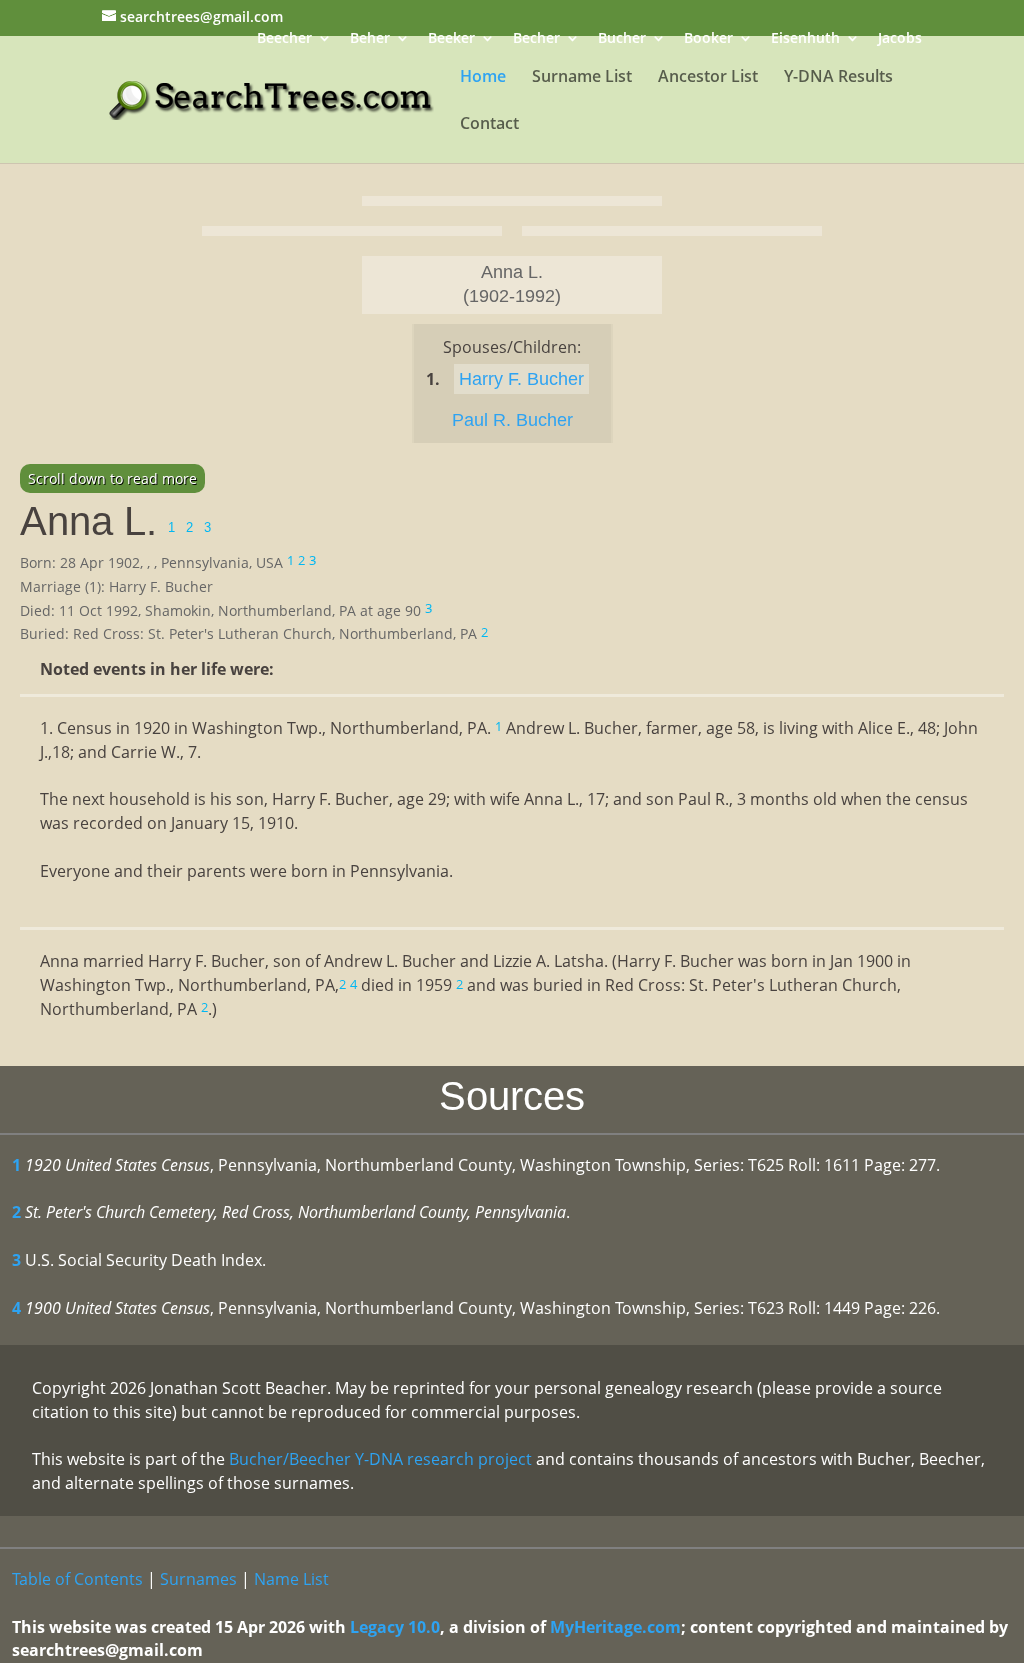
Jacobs (900, 39)
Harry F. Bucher (521, 379)
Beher (370, 39)
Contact (489, 125)
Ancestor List (708, 78)
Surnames (198, 1579)
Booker (708, 39)
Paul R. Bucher (512, 420)
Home (483, 78)
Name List (291, 1579)
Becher (536, 39)
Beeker (451, 39)
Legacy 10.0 (395, 1627)
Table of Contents (77, 1579)
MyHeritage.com (615, 1627)
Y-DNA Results (838, 78)
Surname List (582, 78)
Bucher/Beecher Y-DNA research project (380, 1459)
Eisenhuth (805, 39)
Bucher (622, 39)
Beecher (284, 39)
